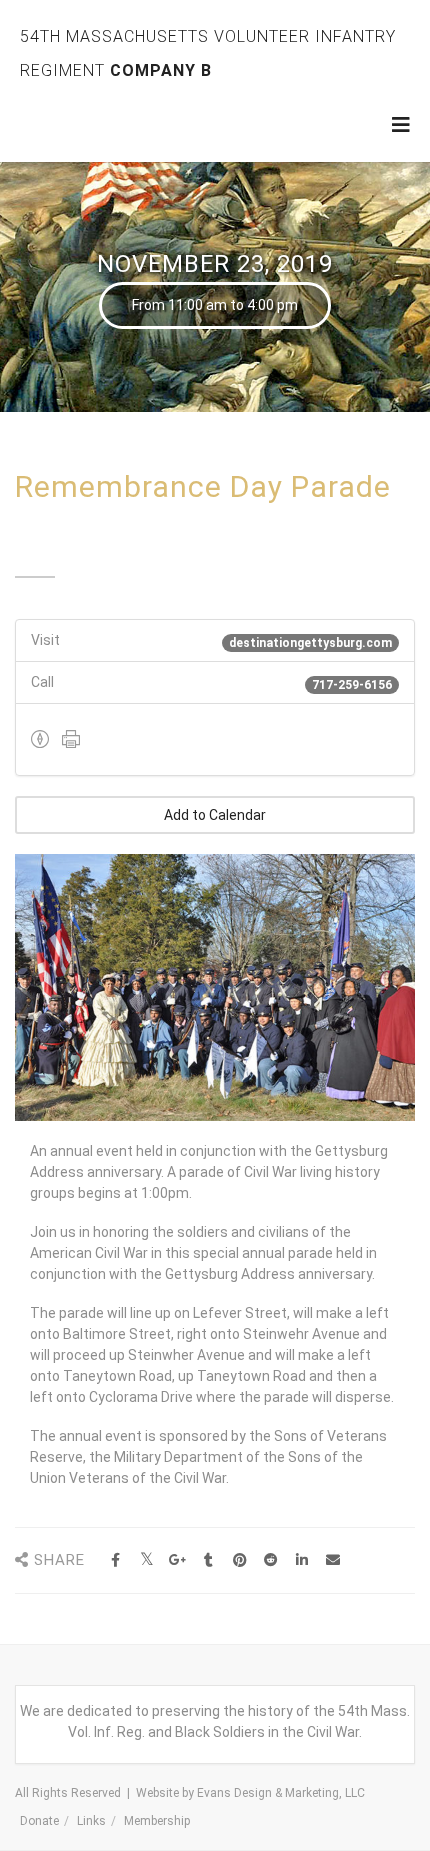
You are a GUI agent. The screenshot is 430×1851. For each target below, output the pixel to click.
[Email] (332, 1560)
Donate (39, 1821)
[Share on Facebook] (115, 1560)
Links (91, 1821)
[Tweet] (146, 1560)
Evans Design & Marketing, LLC (281, 1793)
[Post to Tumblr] (208, 1560)
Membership (157, 1821)
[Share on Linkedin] (301, 1560)
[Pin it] (239, 1560)
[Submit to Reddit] (270, 1560)
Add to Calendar (215, 815)
